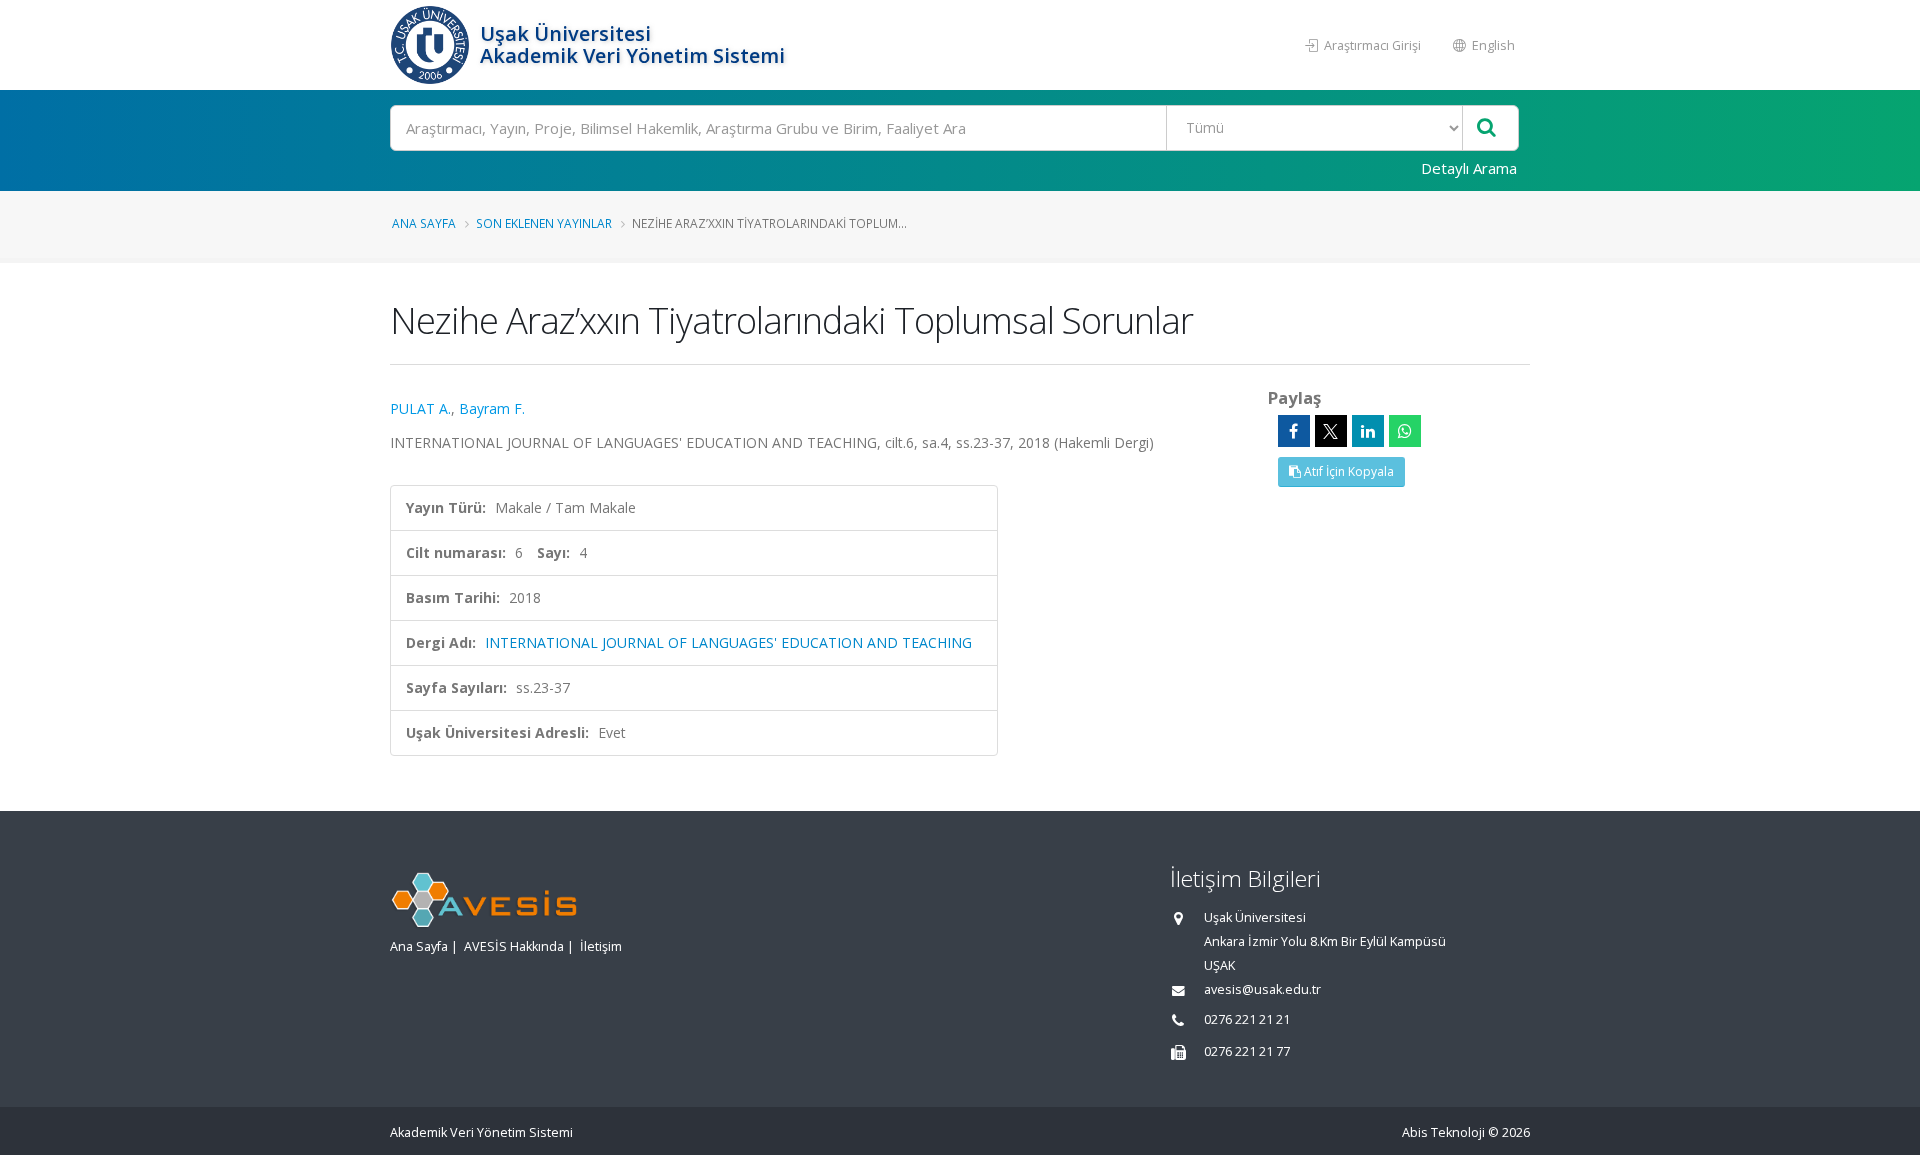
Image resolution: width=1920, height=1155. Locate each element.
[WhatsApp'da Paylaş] (1405, 431)
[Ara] (1486, 128)
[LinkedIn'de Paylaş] (1368, 431)
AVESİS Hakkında (514, 946)
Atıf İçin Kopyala (1347, 471)
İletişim (601, 946)
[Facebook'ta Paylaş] (1294, 431)
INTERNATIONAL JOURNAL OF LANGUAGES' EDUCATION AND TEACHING (728, 642)
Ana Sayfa (424, 223)
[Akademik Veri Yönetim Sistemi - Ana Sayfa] (432, 45)
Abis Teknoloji (1443, 1132)
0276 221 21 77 (1247, 1051)
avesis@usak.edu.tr (1262, 989)
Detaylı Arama (1469, 168)
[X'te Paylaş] (1331, 431)
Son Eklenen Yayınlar (544, 223)
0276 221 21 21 (1247, 1019)
